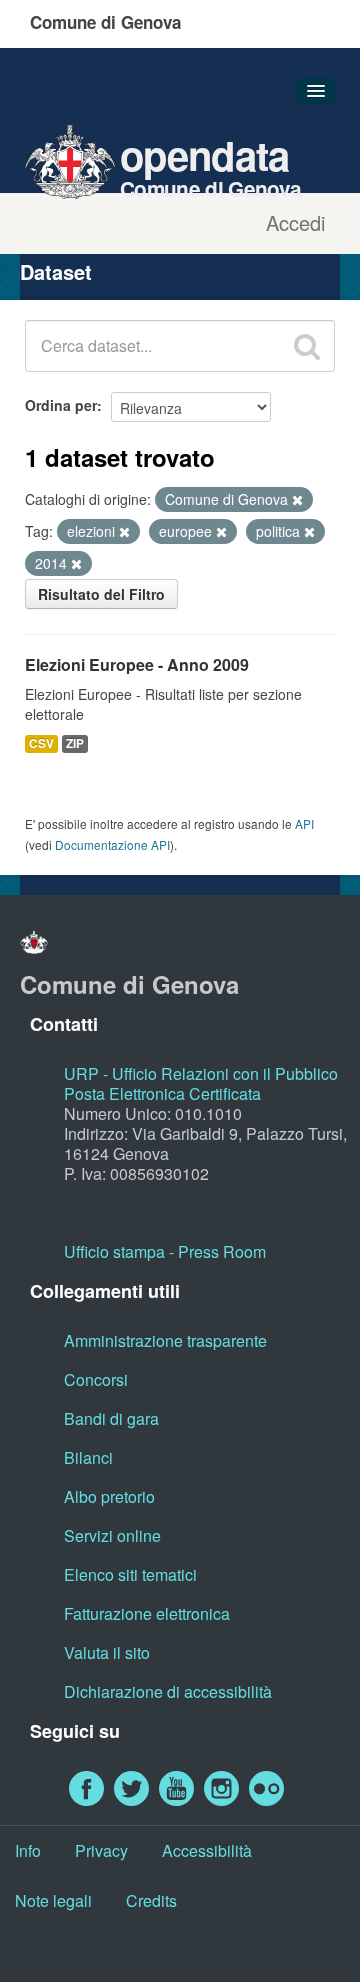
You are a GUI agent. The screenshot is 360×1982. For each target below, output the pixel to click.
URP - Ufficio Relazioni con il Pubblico (201, 1073)
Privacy (101, 1850)
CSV (41, 743)
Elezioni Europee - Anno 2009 (137, 664)
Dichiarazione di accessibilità (168, 1691)
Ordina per (61, 405)
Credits (151, 1900)
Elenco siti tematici (130, 1574)
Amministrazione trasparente (165, 1340)
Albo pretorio (109, 1496)
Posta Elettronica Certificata (162, 1093)
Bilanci (88, 1457)
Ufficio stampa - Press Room (165, 1251)
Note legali (53, 1900)
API (304, 823)
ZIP (75, 743)
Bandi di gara (111, 1418)
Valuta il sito (107, 1652)
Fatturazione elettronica (147, 1613)
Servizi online (112, 1535)
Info (28, 1850)
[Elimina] (297, 500)
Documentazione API (112, 844)
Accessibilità (207, 1850)
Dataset (56, 271)
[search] (307, 346)
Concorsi (96, 1379)
